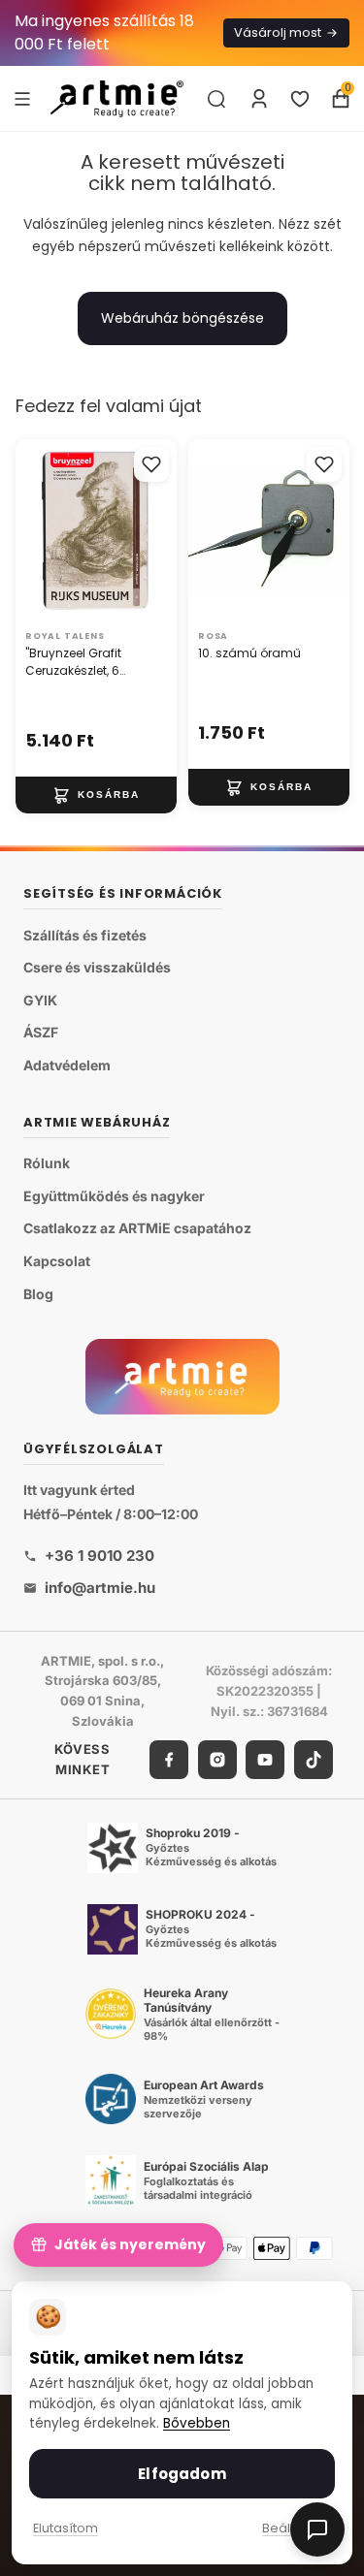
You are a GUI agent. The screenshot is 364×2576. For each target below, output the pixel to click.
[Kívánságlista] (300, 99)
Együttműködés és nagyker (114, 1196)
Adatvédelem (67, 1065)
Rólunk (47, 1163)
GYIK (40, 1000)
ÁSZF (41, 1033)
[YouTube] (265, 1760)
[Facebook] (169, 1760)
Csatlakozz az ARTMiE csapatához (137, 1229)
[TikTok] (314, 1760)
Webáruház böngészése (182, 318)
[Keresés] (216, 99)
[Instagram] (217, 1760)
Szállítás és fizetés (85, 935)
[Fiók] (259, 99)
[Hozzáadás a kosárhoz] (96, 794)
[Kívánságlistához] (151, 464)
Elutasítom (66, 2528)
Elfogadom (182, 2474)
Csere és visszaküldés (97, 967)
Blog (38, 1294)
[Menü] (22, 98)
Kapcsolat (57, 1261)
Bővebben (197, 2423)
